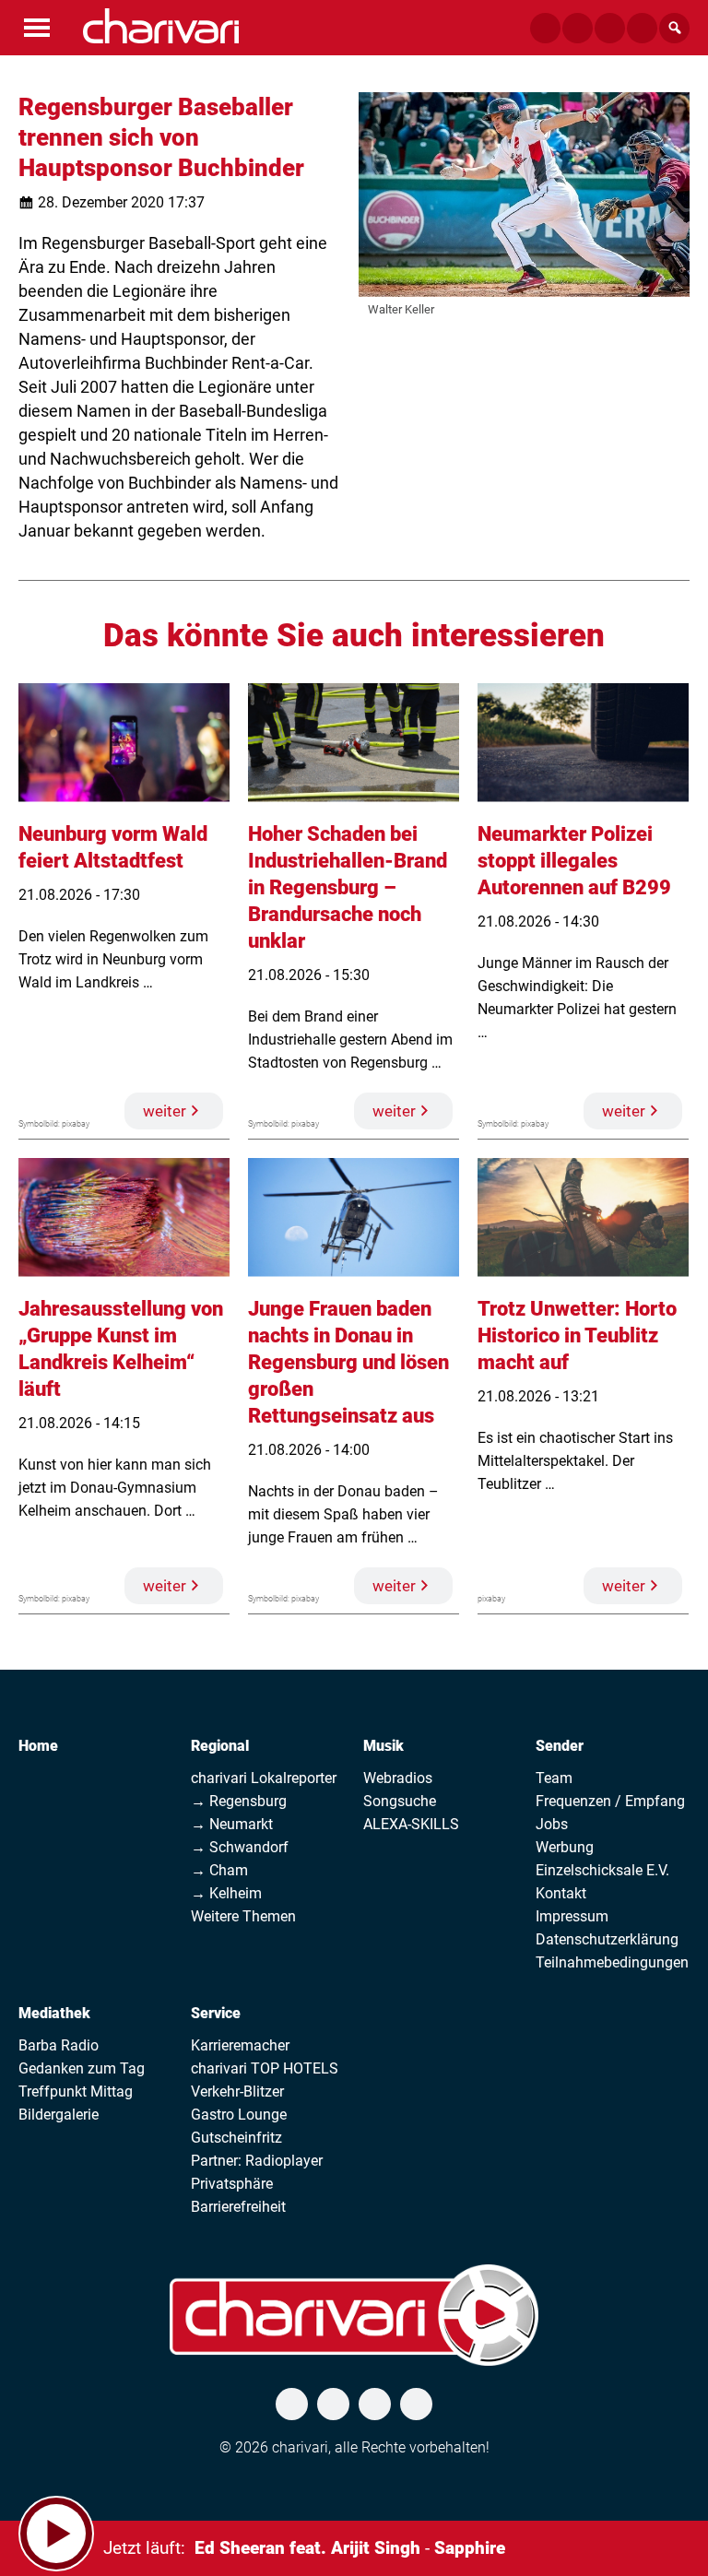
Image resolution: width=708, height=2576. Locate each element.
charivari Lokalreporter (264, 1778)
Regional (220, 1746)
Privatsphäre (232, 2184)
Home (38, 1746)
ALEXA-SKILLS (411, 1824)
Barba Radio (59, 2045)
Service (216, 2013)
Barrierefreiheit (238, 2207)
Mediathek (54, 2013)
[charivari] (161, 26)
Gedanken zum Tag (82, 2068)
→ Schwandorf (240, 1847)
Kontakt (561, 1893)
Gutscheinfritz (236, 2138)
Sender (560, 1746)
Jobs (552, 1824)
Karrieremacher (240, 2045)
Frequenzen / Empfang (610, 1801)
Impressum (572, 1916)
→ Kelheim (226, 1893)
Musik (383, 1746)
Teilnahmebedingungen (612, 1962)
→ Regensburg (239, 1801)
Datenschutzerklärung (607, 1939)
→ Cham (219, 1870)
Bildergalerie (59, 2115)
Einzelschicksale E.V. (602, 1870)
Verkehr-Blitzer (237, 2092)
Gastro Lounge (239, 2115)
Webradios (398, 1778)
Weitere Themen (243, 1916)
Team (554, 1778)
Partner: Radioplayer (257, 2161)
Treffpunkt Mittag (76, 2092)
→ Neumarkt (232, 1824)
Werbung (565, 1847)
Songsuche (400, 1801)
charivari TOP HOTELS (265, 2068)
